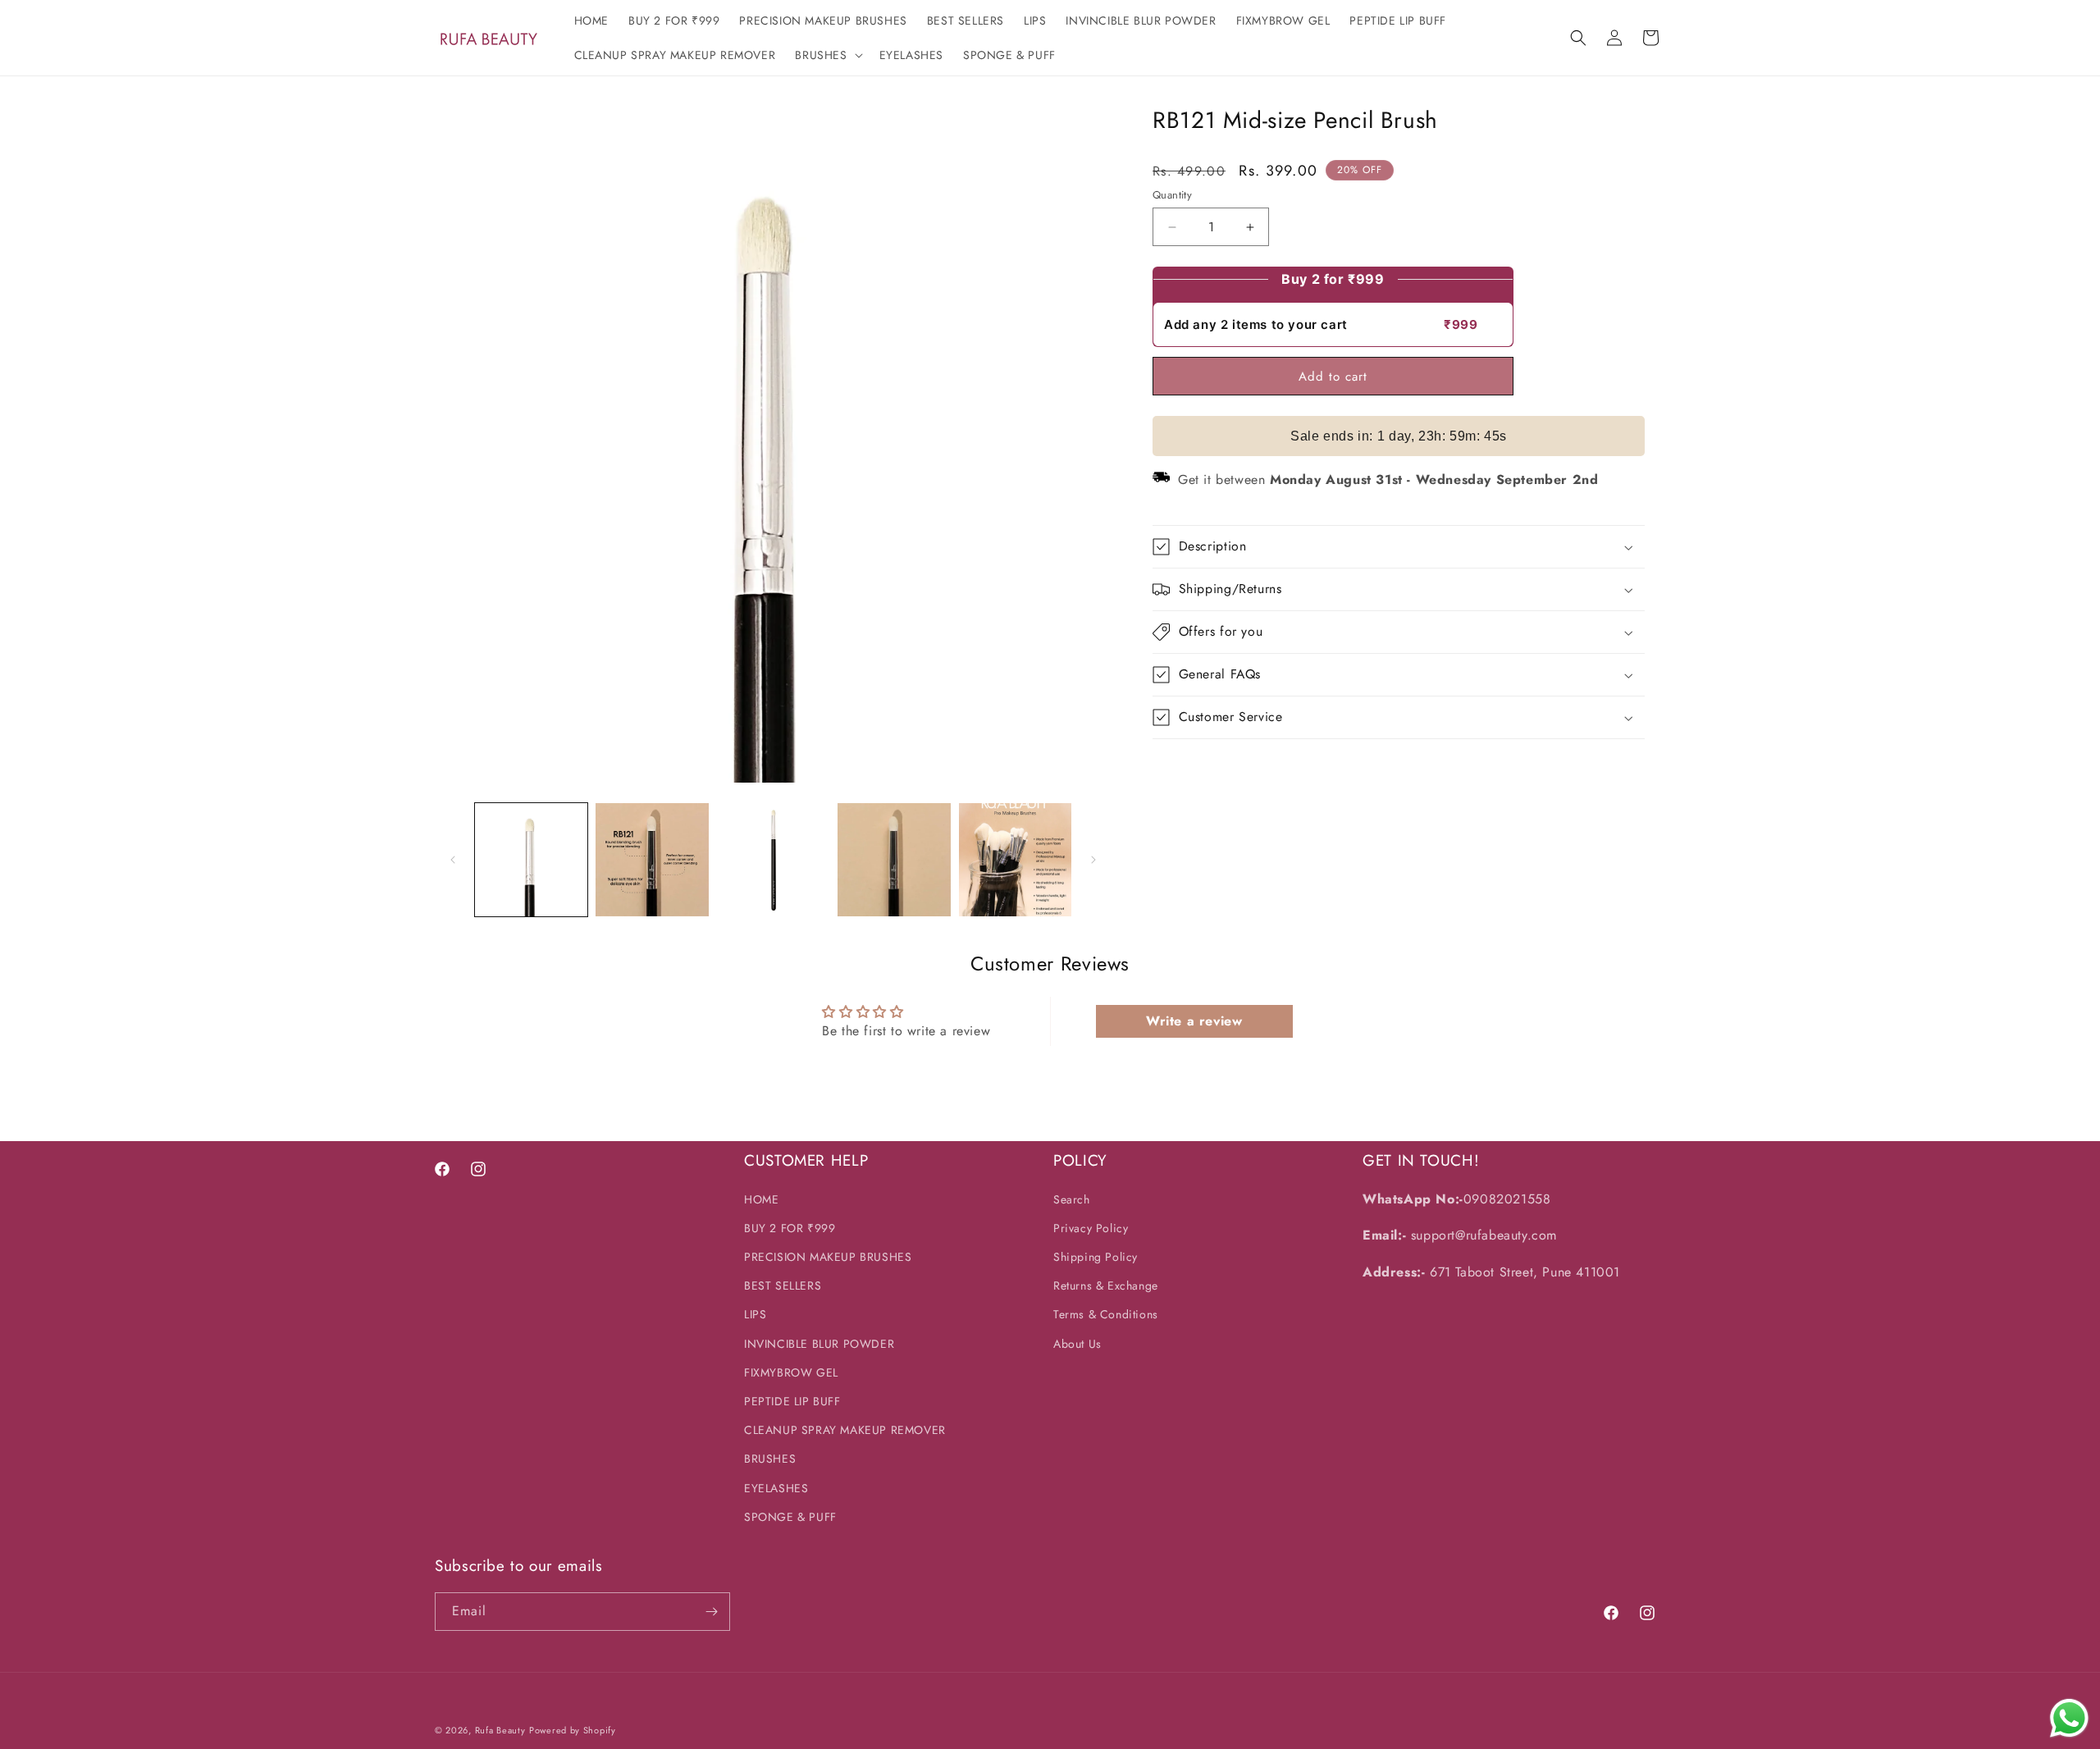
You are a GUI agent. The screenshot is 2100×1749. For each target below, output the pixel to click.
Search (1072, 1199)
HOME (761, 1199)
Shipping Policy (1096, 1257)
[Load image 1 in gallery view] (531, 859)
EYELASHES (776, 1488)
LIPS (755, 1314)
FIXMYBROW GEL (791, 1372)
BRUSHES (770, 1459)
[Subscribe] (711, 1612)
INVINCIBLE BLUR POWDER (819, 1344)
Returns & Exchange (1106, 1285)
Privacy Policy (1091, 1228)
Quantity (1172, 195)
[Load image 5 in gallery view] (1015, 859)
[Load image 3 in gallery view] (773, 859)
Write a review (1194, 1021)
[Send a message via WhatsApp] (2069, 1718)
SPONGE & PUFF (790, 1517)
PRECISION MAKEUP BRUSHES (828, 1257)
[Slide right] (1093, 860)
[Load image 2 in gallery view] (652, 859)
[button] (827, 55)
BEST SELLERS (783, 1285)
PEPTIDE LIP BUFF (792, 1401)
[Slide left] (453, 860)
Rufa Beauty (500, 1730)
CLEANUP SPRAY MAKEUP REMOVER (845, 1430)
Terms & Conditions (1106, 1314)
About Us (1077, 1344)
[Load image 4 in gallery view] (894, 859)
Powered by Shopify (573, 1730)
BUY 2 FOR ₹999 (790, 1228)
